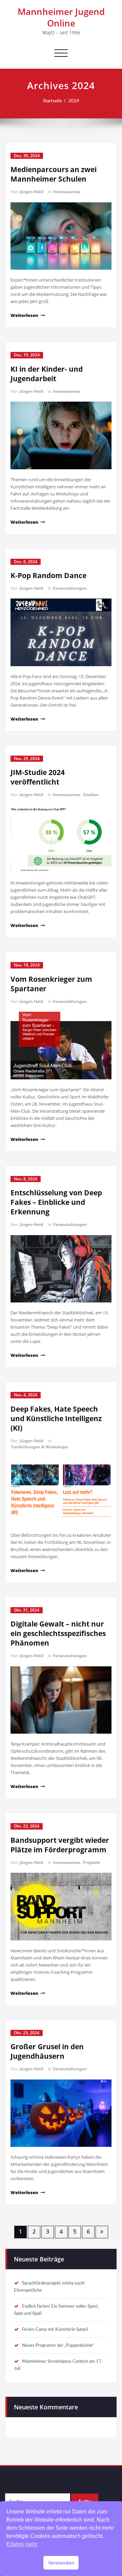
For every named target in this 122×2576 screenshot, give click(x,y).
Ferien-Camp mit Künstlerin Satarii (55, 2329)
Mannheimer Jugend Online (61, 17)
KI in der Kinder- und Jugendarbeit (47, 374)
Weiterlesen (24, 315)
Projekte (91, 1862)
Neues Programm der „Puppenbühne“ (58, 2345)
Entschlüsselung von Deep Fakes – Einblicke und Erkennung (56, 1202)
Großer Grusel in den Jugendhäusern (47, 2051)
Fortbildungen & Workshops (39, 1447)
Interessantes (67, 192)
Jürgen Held (32, 192)
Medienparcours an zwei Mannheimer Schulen (54, 174)
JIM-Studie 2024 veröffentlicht (38, 777)
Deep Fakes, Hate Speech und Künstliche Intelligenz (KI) (56, 1418)
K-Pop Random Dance (48, 575)
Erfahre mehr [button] (22, 2544)
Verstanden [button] (61, 2563)
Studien (91, 795)
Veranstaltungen (70, 588)
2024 (74, 101)
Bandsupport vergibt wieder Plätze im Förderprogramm (60, 1845)
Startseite (53, 101)
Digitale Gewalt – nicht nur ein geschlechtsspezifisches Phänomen (58, 1633)
